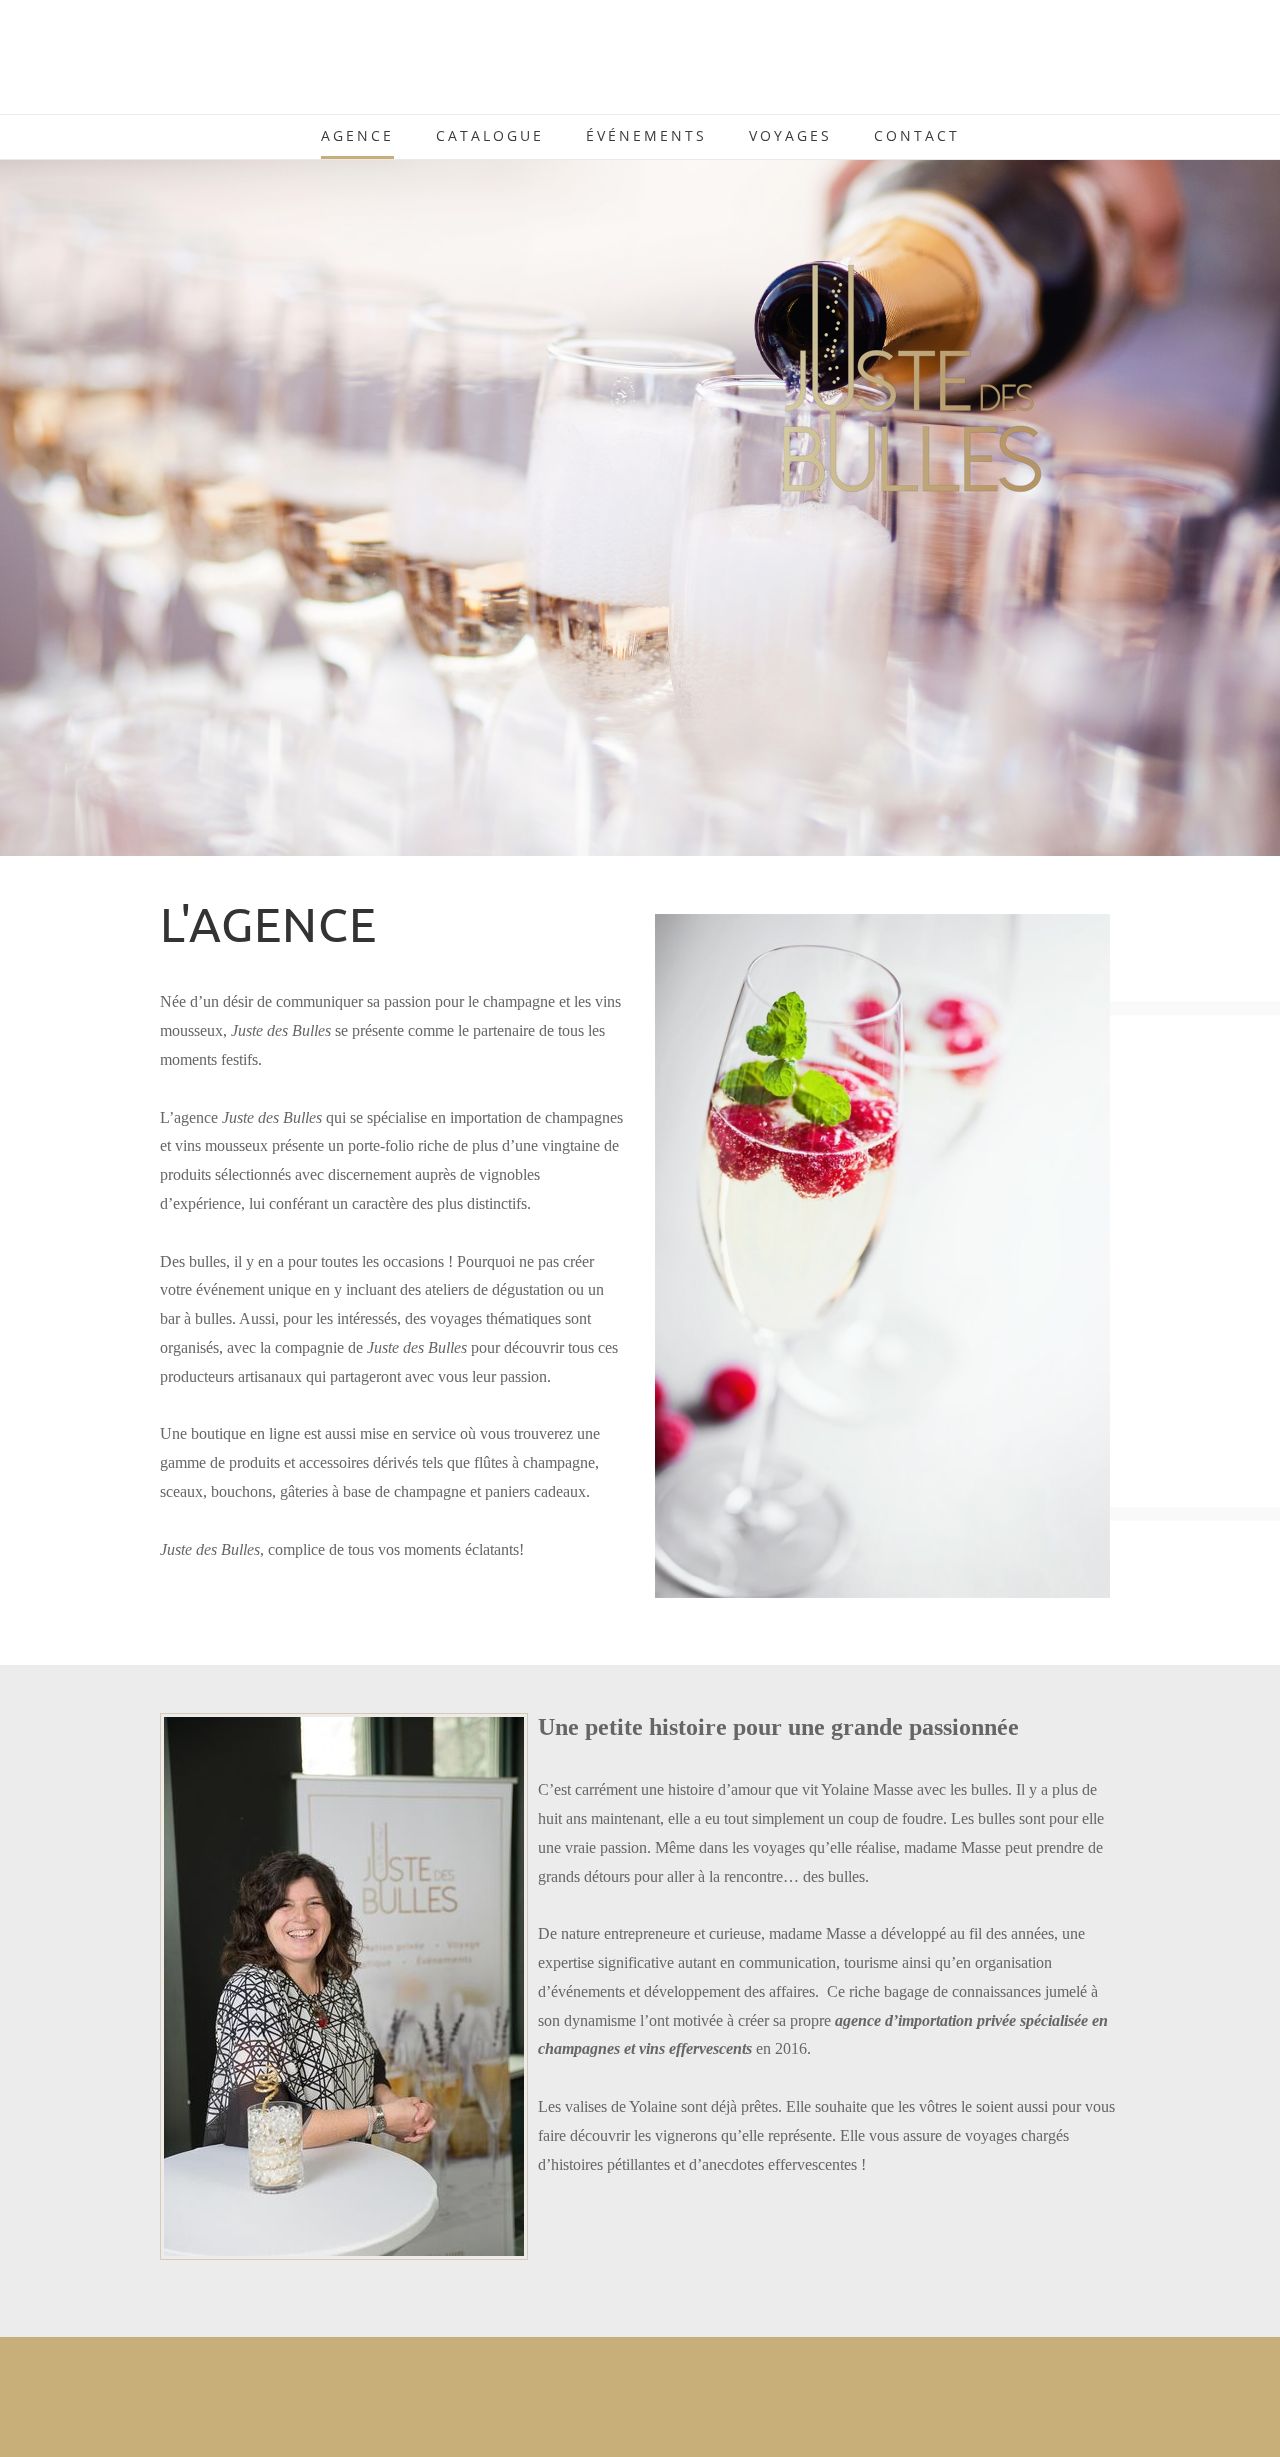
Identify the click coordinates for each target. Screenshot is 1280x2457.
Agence (357, 135)
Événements (646, 135)
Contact (917, 135)
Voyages (790, 135)
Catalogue (490, 135)
